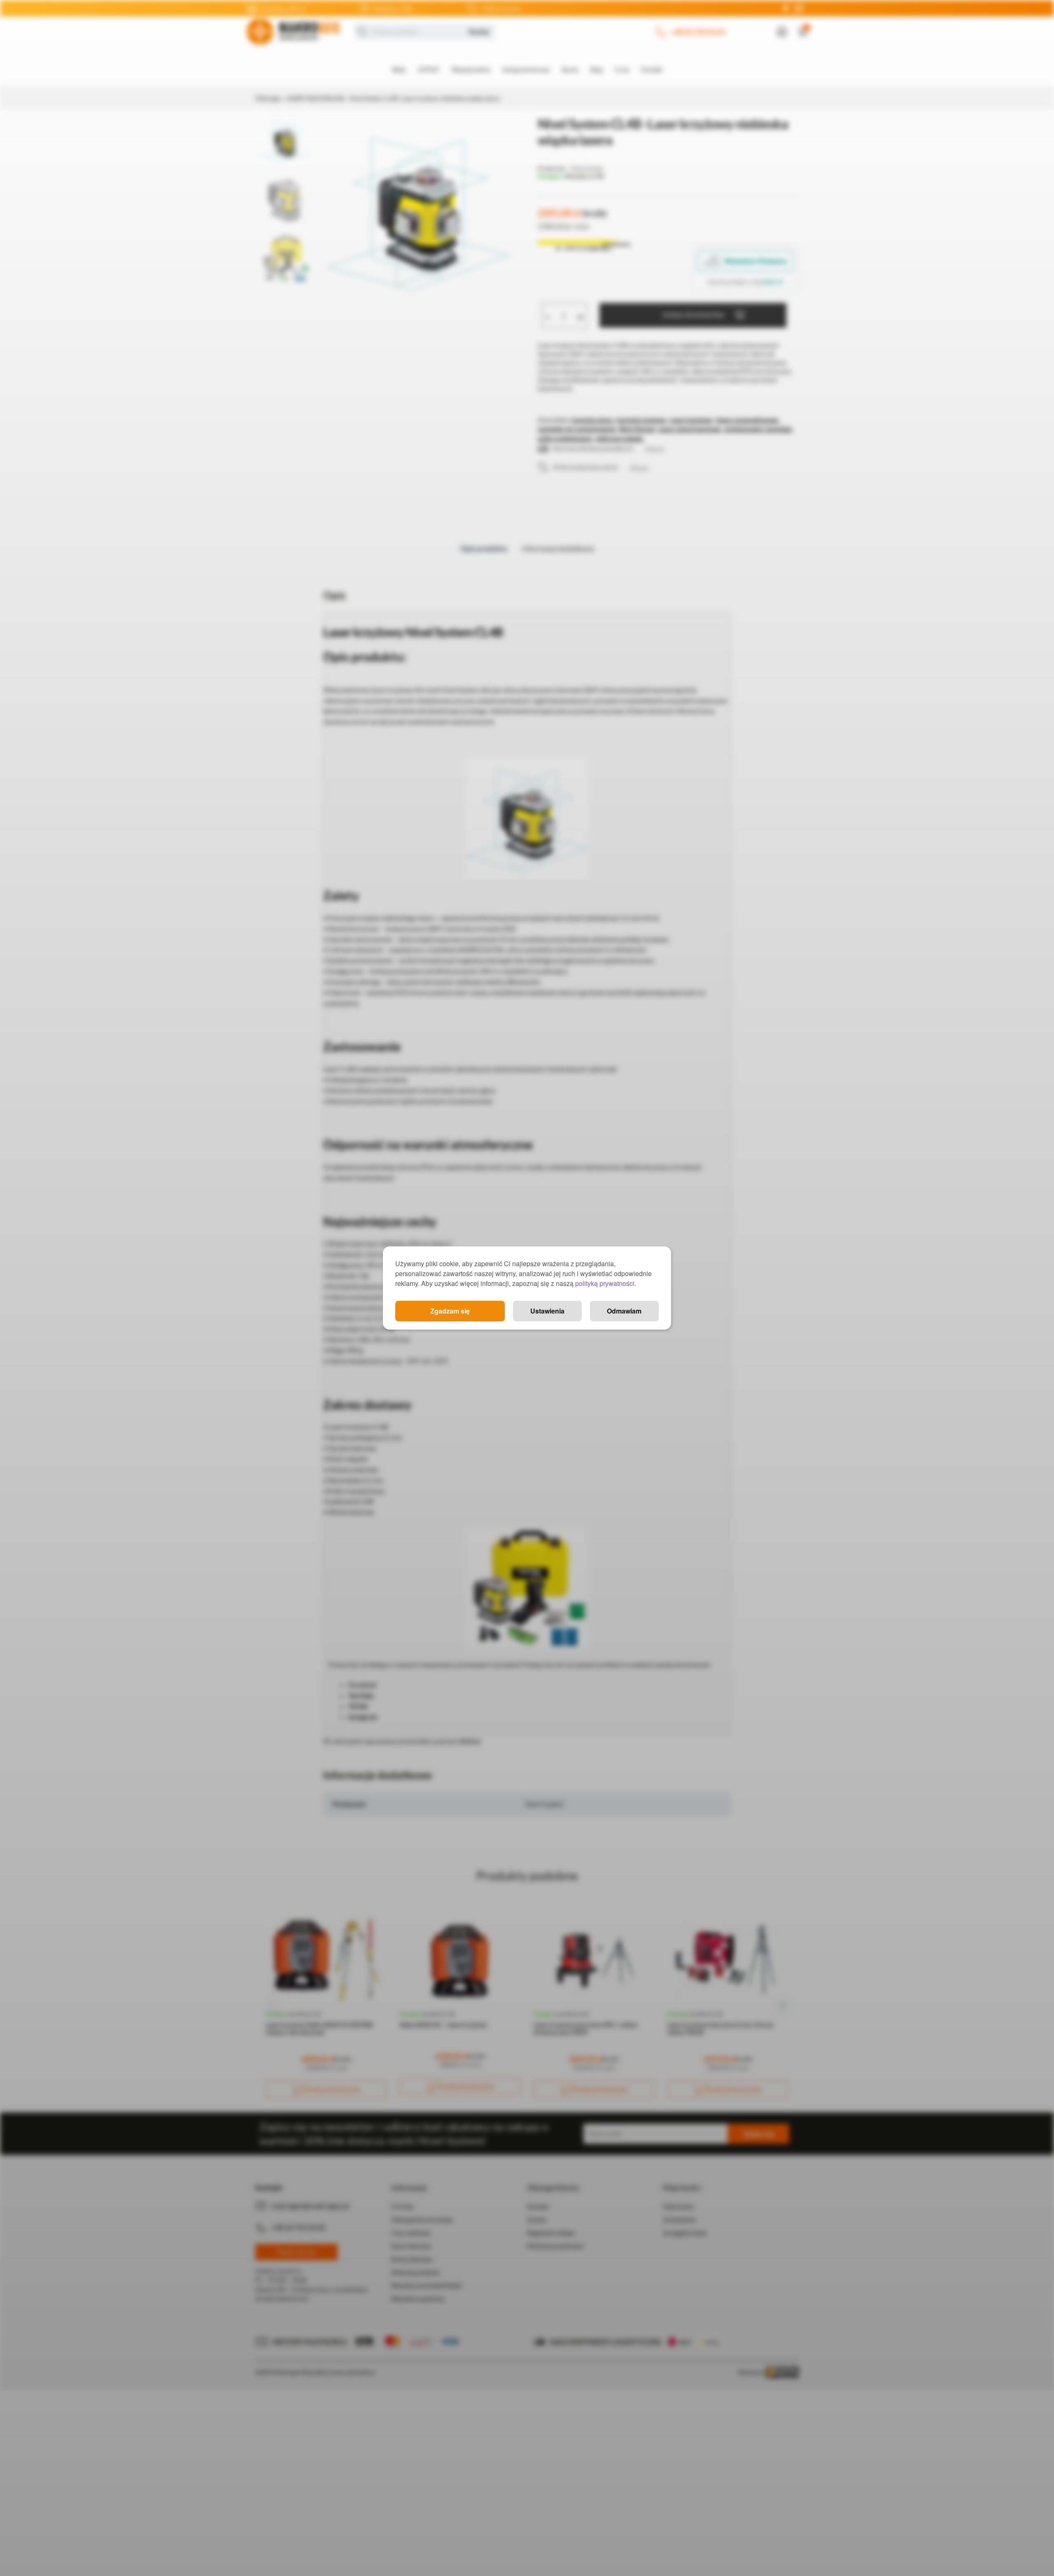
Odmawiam (624, 1311)
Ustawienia (547, 1311)
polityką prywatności (605, 1283)
